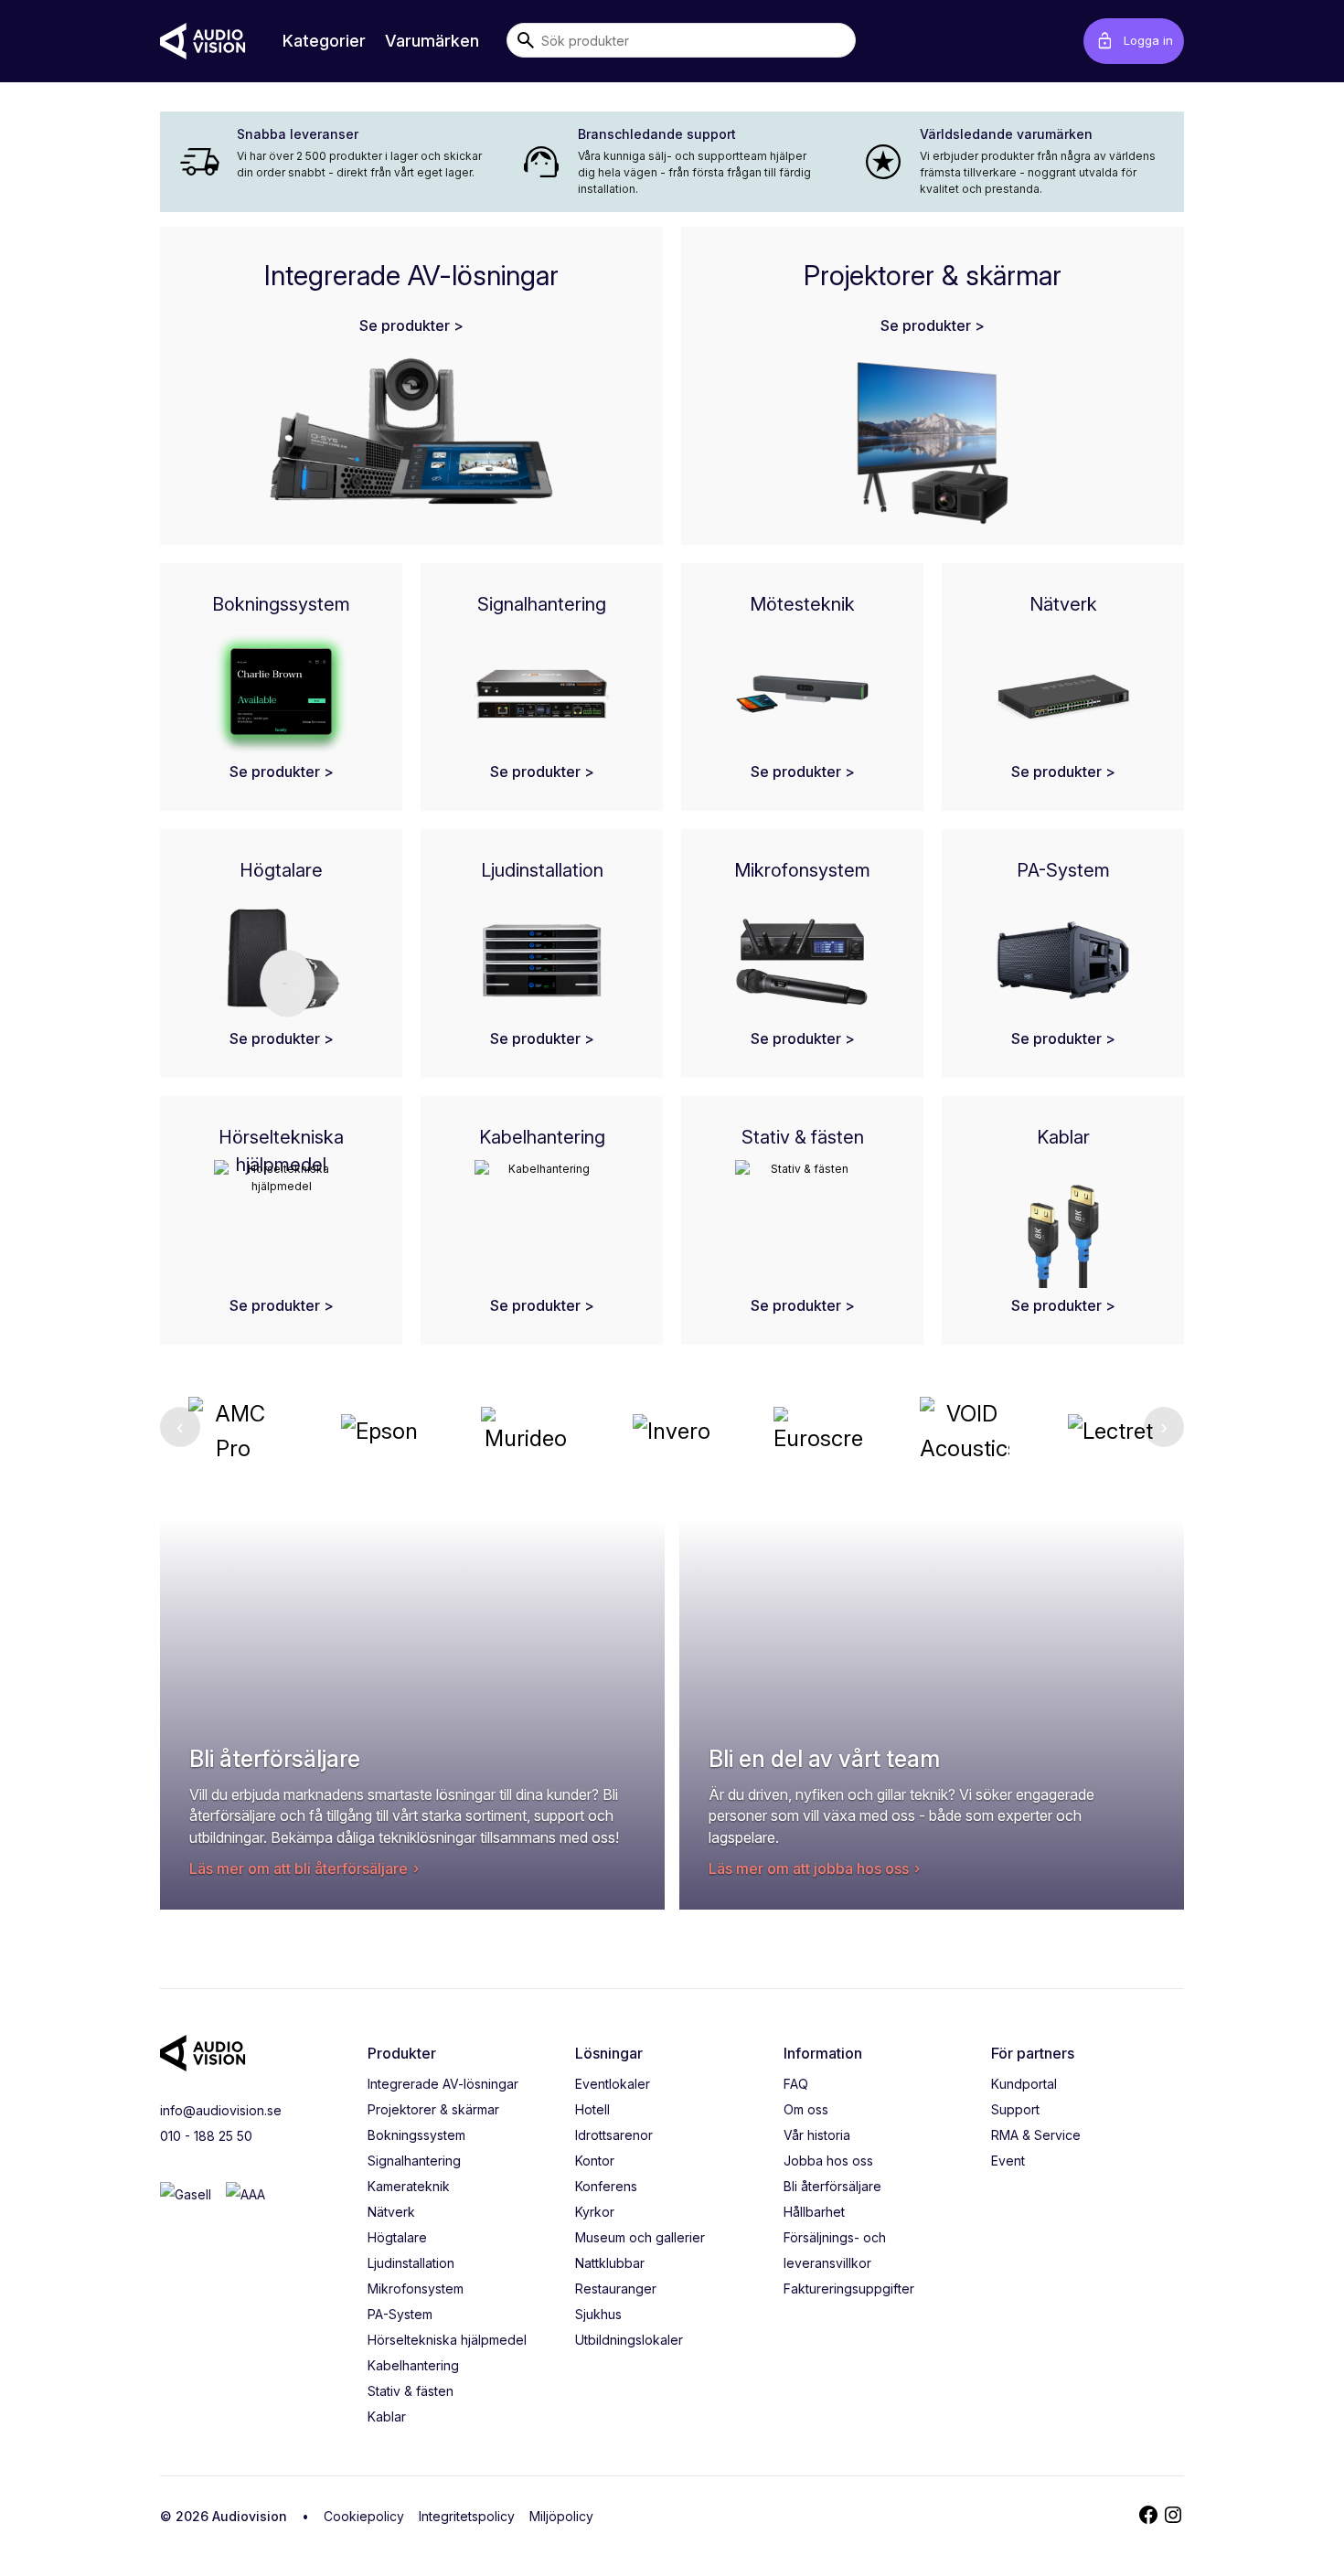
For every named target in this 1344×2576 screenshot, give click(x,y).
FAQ (796, 2084)
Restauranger (616, 2289)
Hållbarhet (814, 2212)
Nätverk (391, 2212)
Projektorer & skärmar (433, 2109)
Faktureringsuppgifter (849, 2289)
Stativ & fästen (411, 2391)
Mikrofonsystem (416, 2289)
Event (1008, 2161)
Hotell (592, 2109)
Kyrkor (595, 2212)
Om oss (806, 2109)
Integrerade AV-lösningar (443, 2084)
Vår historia (817, 2135)
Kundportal (1024, 2084)
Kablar (387, 2416)
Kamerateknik (409, 2186)
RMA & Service (1036, 2135)
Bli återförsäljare (832, 2186)
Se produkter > (411, 325)
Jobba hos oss (828, 2161)
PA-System (400, 2314)
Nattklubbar (610, 2263)
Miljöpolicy (561, 2516)
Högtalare (397, 2237)
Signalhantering (414, 2161)
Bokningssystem (416, 2135)
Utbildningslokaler (629, 2340)
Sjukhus (598, 2314)
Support (1015, 2109)
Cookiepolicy (364, 2516)
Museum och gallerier (640, 2237)
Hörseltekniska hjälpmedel (447, 2340)
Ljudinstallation (411, 2263)
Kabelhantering (413, 2365)
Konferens (606, 2186)
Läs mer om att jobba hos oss (809, 1868)
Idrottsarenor (614, 2135)
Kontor (595, 2161)
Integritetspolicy (467, 2516)
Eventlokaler (613, 2084)
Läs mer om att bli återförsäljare (299, 1868)
